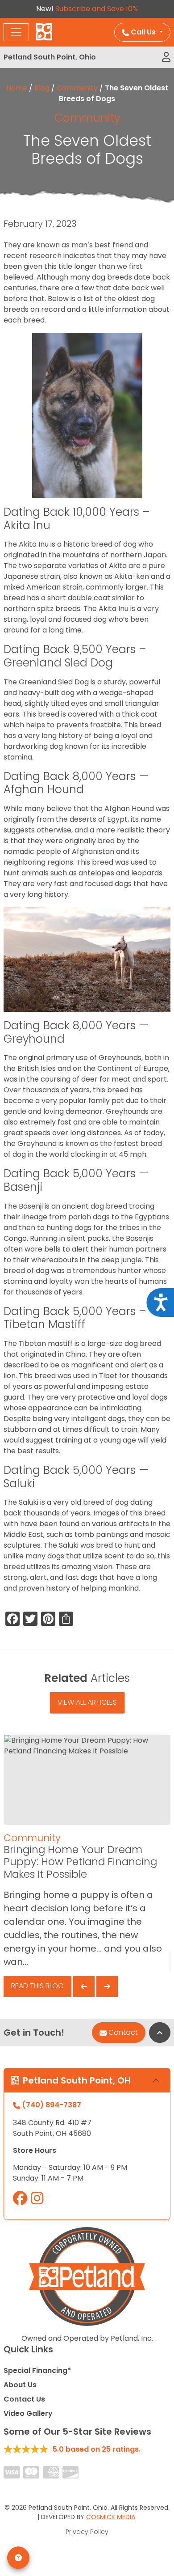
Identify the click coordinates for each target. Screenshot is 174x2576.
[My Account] (166, 57)
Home (17, 88)
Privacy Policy (87, 2532)
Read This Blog (37, 1986)
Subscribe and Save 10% (97, 9)
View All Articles (87, 1702)
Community (77, 88)
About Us (20, 2385)
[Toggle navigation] (16, 32)
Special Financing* (37, 2370)
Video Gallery (28, 2413)
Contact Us (24, 2399)
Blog (42, 88)
